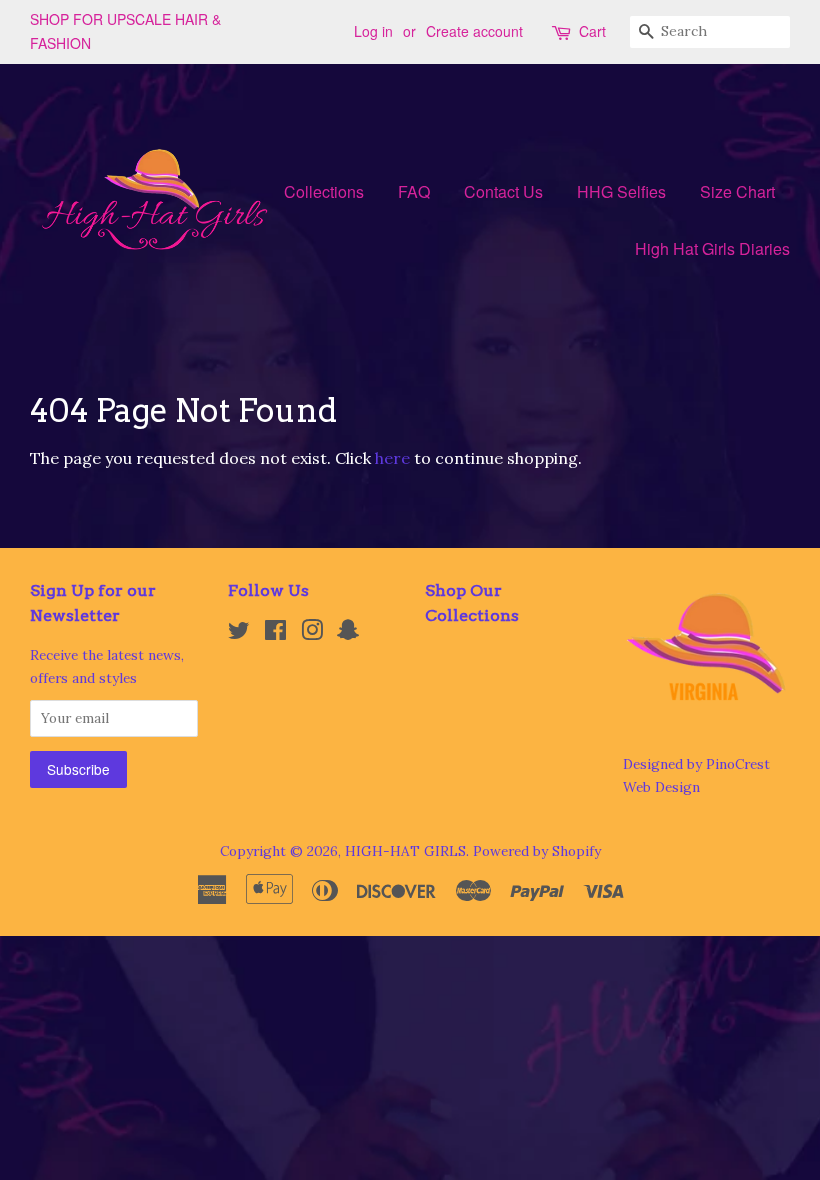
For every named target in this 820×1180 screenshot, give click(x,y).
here (392, 458)
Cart (592, 31)
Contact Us (503, 191)
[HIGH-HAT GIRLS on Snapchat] (348, 634)
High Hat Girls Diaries (712, 248)
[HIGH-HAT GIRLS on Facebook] (275, 634)
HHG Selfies (621, 191)
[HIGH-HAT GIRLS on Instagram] (312, 634)
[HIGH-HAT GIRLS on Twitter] (239, 634)
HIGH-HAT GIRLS (405, 851)
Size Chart (737, 191)
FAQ (414, 191)
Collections (324, 191)
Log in (373, 31)
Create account (474, 31)
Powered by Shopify (537, 851)
